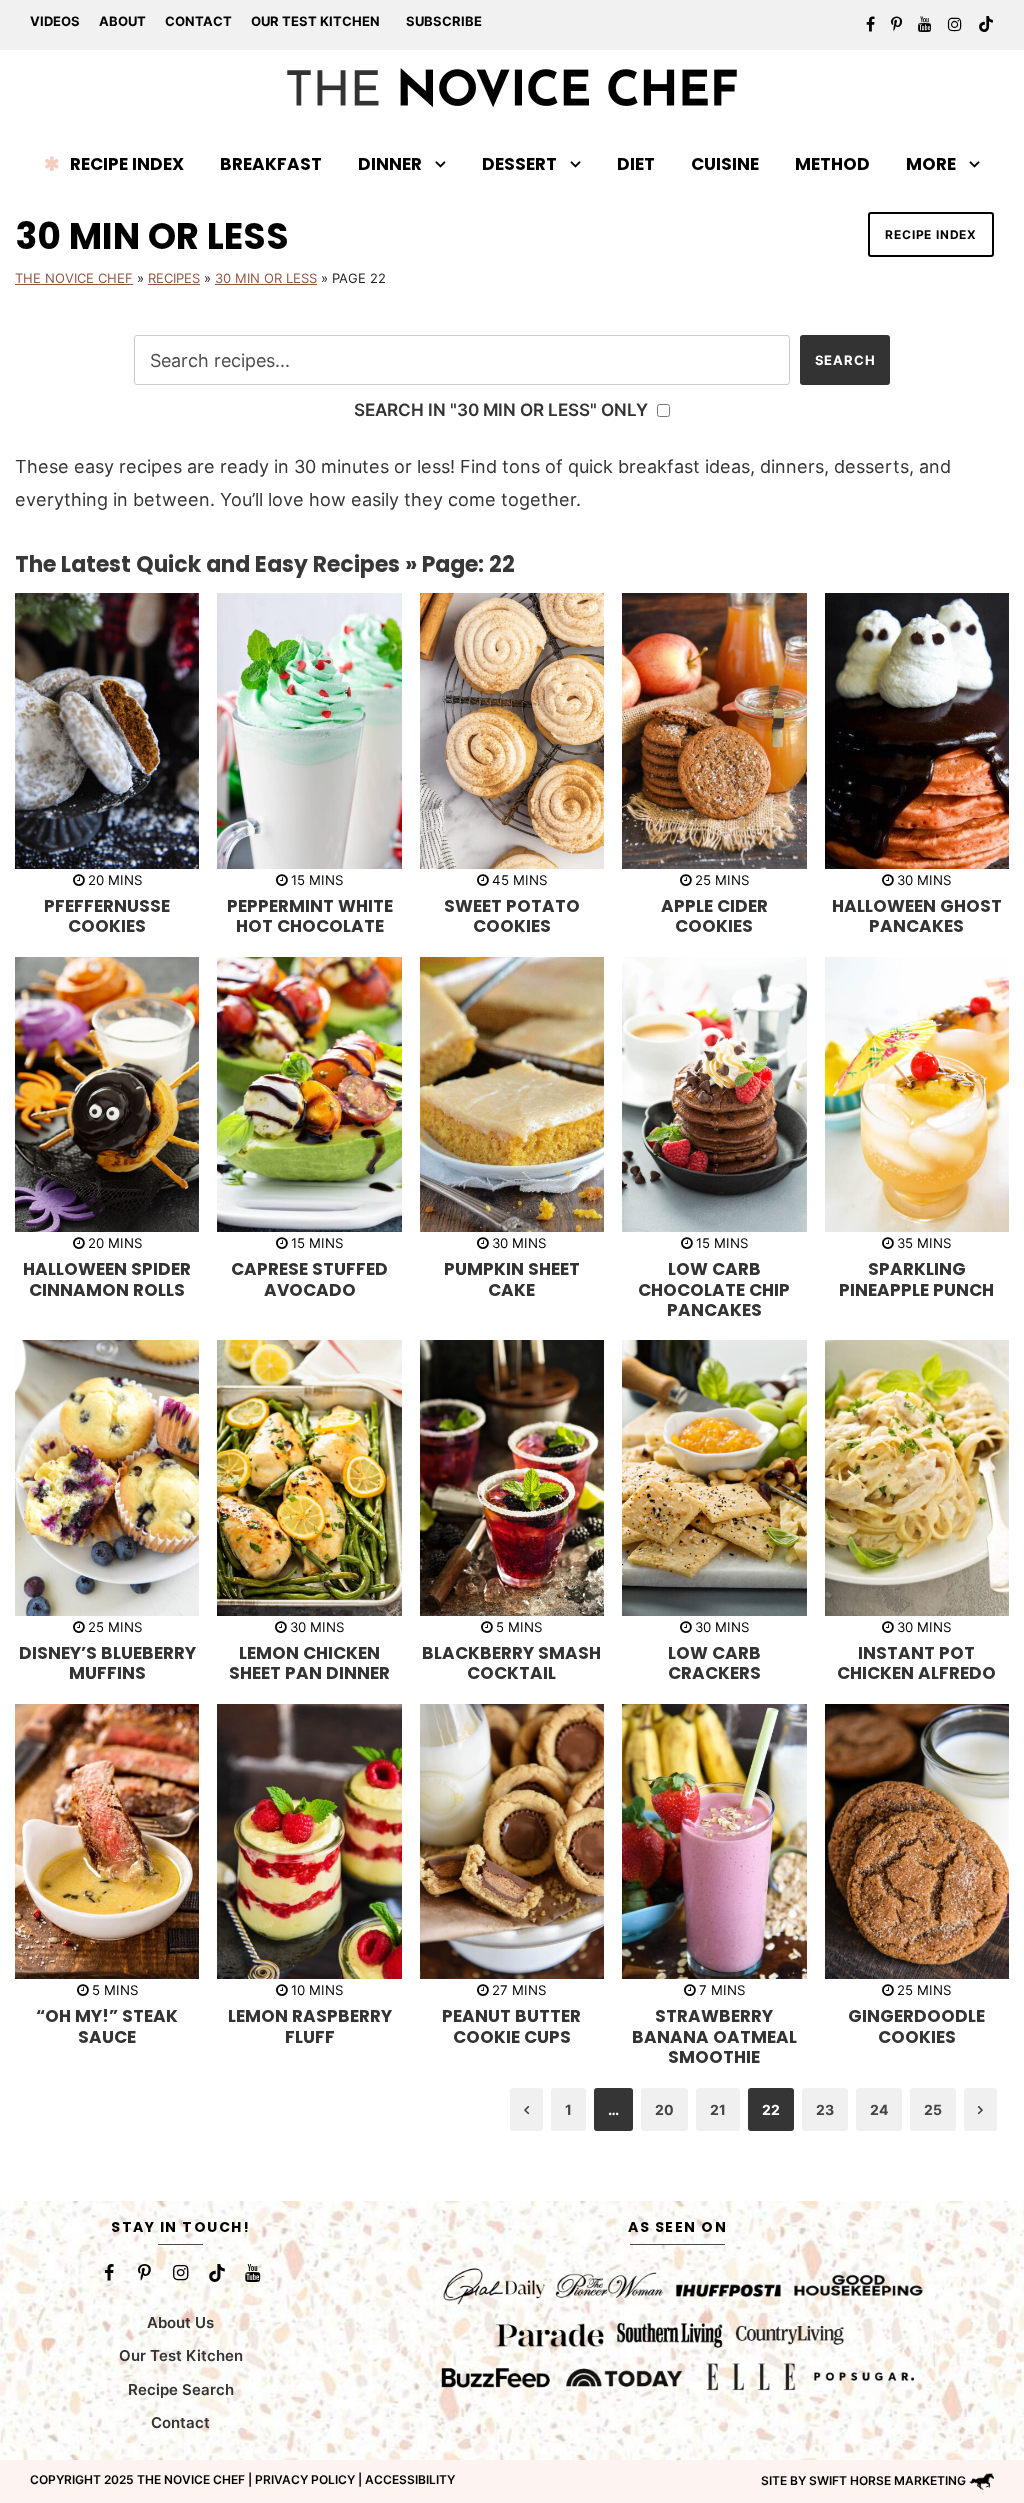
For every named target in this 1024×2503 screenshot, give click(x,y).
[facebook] (870, 24)
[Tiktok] (217, 2273)
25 (933, 2109)
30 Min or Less (266, 278)
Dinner (390, 164)
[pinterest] (896, 24)
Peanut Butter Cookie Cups (511, 2026)
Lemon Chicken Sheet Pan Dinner (309, 1663)
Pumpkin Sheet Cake (512, 1279)
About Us (180, 2322)
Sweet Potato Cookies (512, 916)
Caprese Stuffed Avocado (309, 1279)
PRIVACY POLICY (305, 2479)
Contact (198, 21)
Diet (636, 164)
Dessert (519, 164)
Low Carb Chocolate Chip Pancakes (714, 1289)
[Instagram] (181, 2273)
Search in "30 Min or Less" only (503, 409)
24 (879, 2109)
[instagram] (955, 24)
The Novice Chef (74, 278)
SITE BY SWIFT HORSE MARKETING (863, 2480)
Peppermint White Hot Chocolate (310, 916)
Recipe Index (127, 164)
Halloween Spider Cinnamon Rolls (107, 1279)
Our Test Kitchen (315, 21)
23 (825, 2109)
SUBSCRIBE (444, 21)
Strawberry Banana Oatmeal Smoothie (714, 2036)
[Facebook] (109, 2273)
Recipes (174, 278)
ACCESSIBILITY (410, 2479)
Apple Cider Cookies (714, 916)
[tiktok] (986, 24)
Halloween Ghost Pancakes (917, 916)
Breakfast (271, 164)
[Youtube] (253, 2273)
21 (718, 2109)
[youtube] (925, 24)
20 (664, 2109)
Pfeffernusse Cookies (107, 916)
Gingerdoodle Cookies (916, 2026)
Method (832, 164)
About (122, 21)
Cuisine (725, 164)
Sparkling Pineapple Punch (916, 1279)
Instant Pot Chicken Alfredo (916, 1663)
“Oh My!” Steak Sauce (107, 2026)
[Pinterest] (145, 2273)
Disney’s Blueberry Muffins (107, 1663)
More (931, 164)
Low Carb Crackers (714, 1663)
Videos (55, 21)
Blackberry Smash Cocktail (511, 1663)
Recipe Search (181, 2389)
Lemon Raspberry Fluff (310, 2026)
